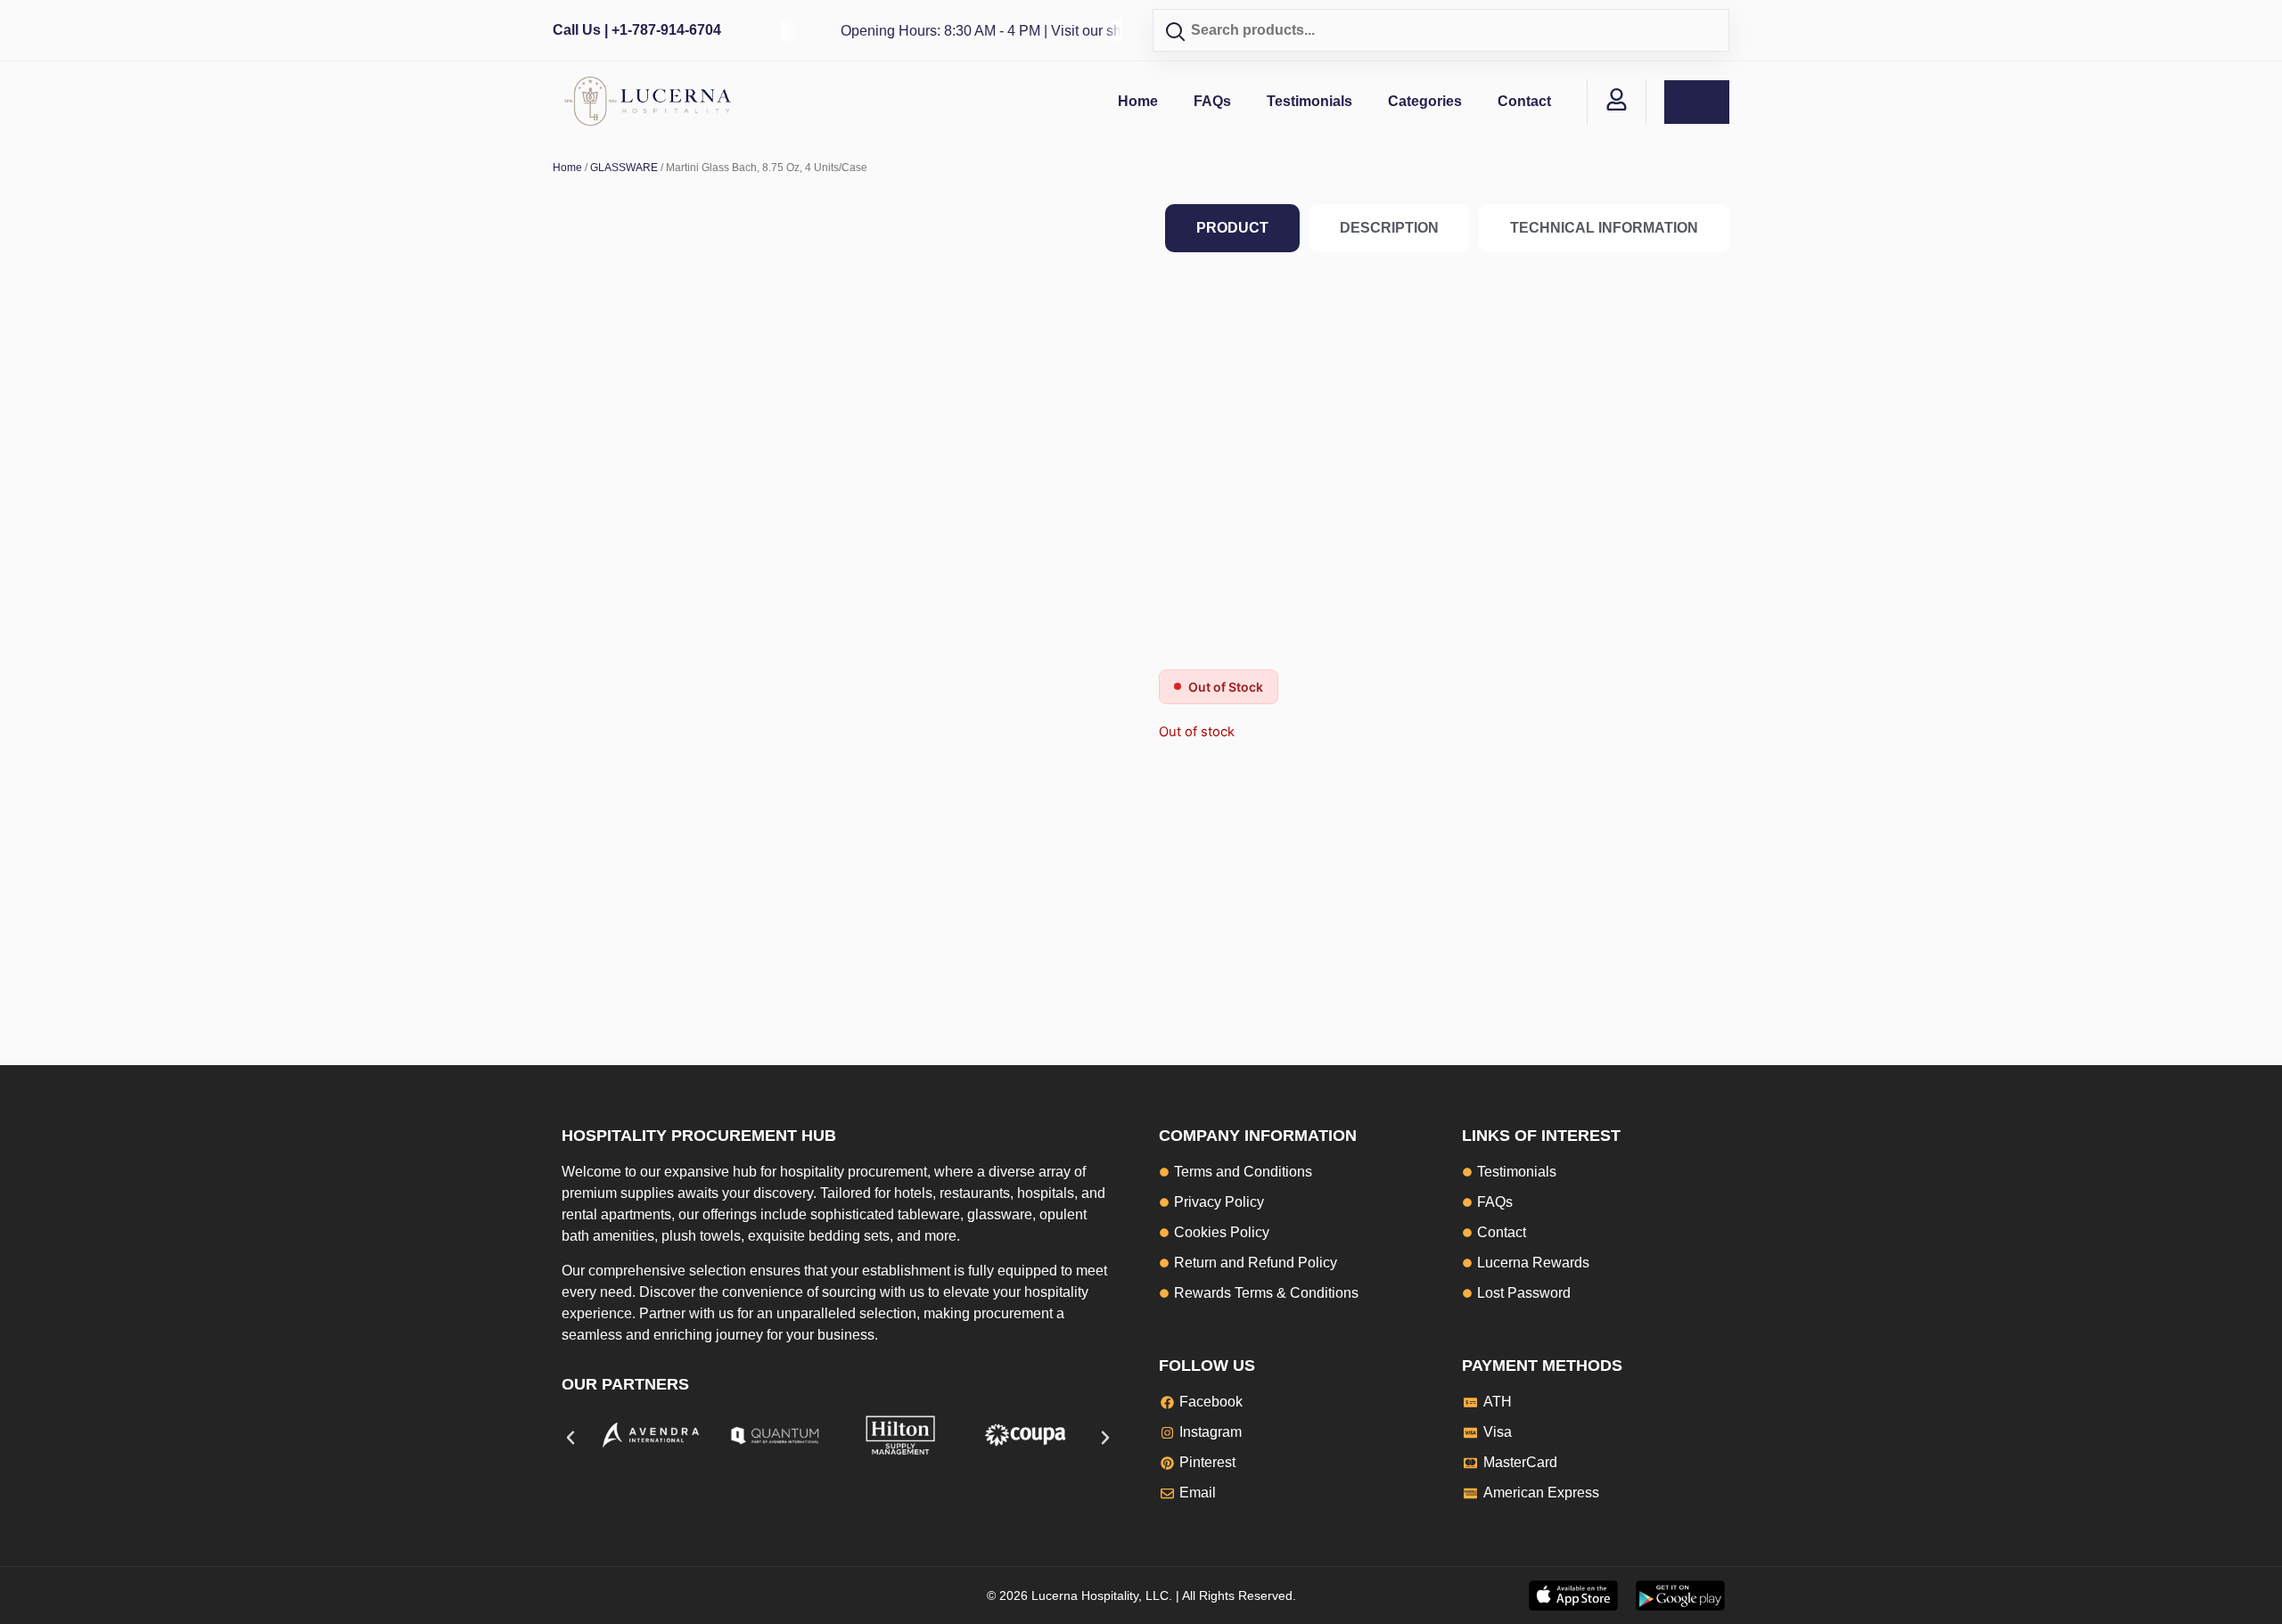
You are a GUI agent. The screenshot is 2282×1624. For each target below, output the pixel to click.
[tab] (1232, 228)
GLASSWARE (624, 168)
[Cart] (1697, 102)
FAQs (1212, 101)
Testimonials (1309, 101)
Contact (1524, 101)
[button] (570, 1438)
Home (1138, 101)
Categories (1425, 101)
